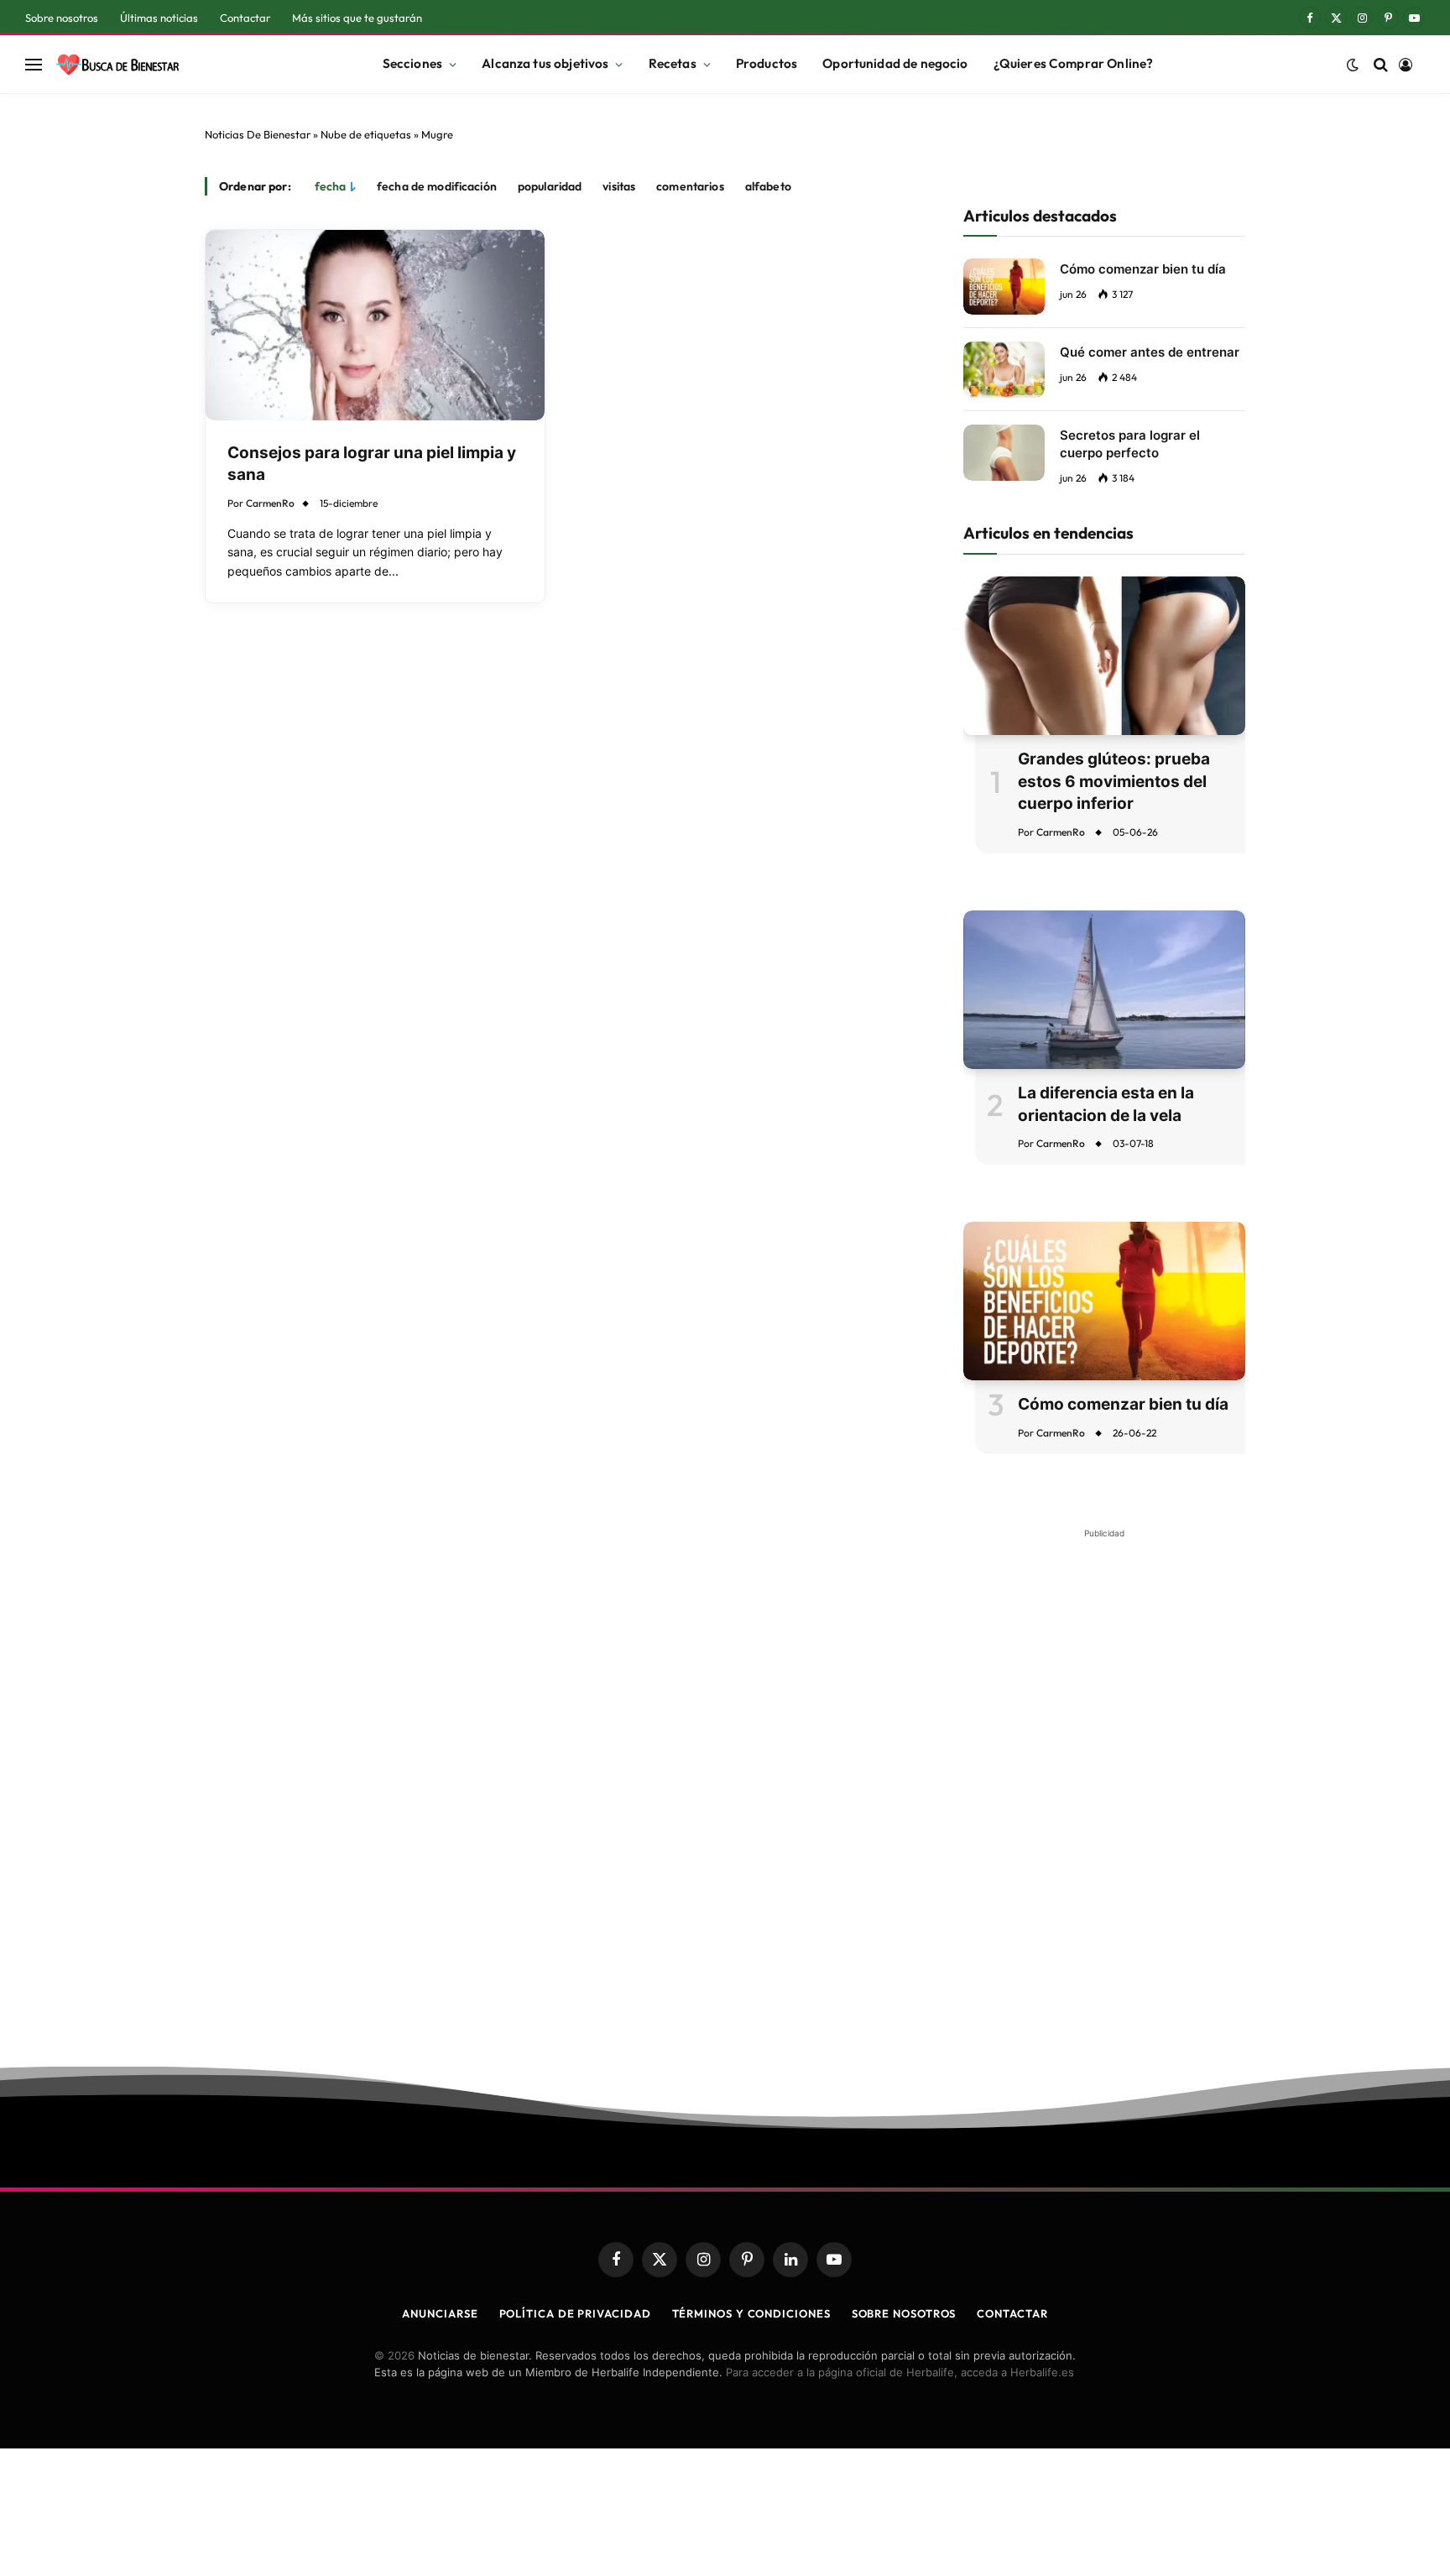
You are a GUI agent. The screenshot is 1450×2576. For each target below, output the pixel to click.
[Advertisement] (1104, 1797)
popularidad (550, 186)
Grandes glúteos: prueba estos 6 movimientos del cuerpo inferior (1114, 781)
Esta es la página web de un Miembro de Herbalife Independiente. (548, 2372)
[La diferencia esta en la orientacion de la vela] (1104, 990)
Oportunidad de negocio (895, 63)
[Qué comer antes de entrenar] (1004, 370)
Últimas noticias (159, 18)
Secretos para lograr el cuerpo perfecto (1130, 444)
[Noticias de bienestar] (117, 65)
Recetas (673, 63)
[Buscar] (1381, 64)
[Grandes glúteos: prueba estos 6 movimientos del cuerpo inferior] (1104, 656)
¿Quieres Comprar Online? (1074, 63)
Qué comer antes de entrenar (1150, 352)
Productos (767, 63)
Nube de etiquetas (366, 134)
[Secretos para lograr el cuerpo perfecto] (1004, 453)
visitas (619, 186)
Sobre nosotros (62, 18)
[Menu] (34, 64)
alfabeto (768, 186)
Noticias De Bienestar (258, 134)
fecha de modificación (437, 186)
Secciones (412, 63)
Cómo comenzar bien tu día (1143, 269)
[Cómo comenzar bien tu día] (1004, 287)
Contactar (245, 18)
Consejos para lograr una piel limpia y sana (372, 464)
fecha (331, 186)
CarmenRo (270, 503)
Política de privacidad (575, 2313)
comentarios (690, 186)
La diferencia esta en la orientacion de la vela (1106, 1104)
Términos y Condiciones (751, 2313)
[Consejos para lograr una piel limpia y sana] (375, 325)
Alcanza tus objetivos (545, 63)
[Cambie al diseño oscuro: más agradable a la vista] (1353, 65)
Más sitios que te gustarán (357, 18)
